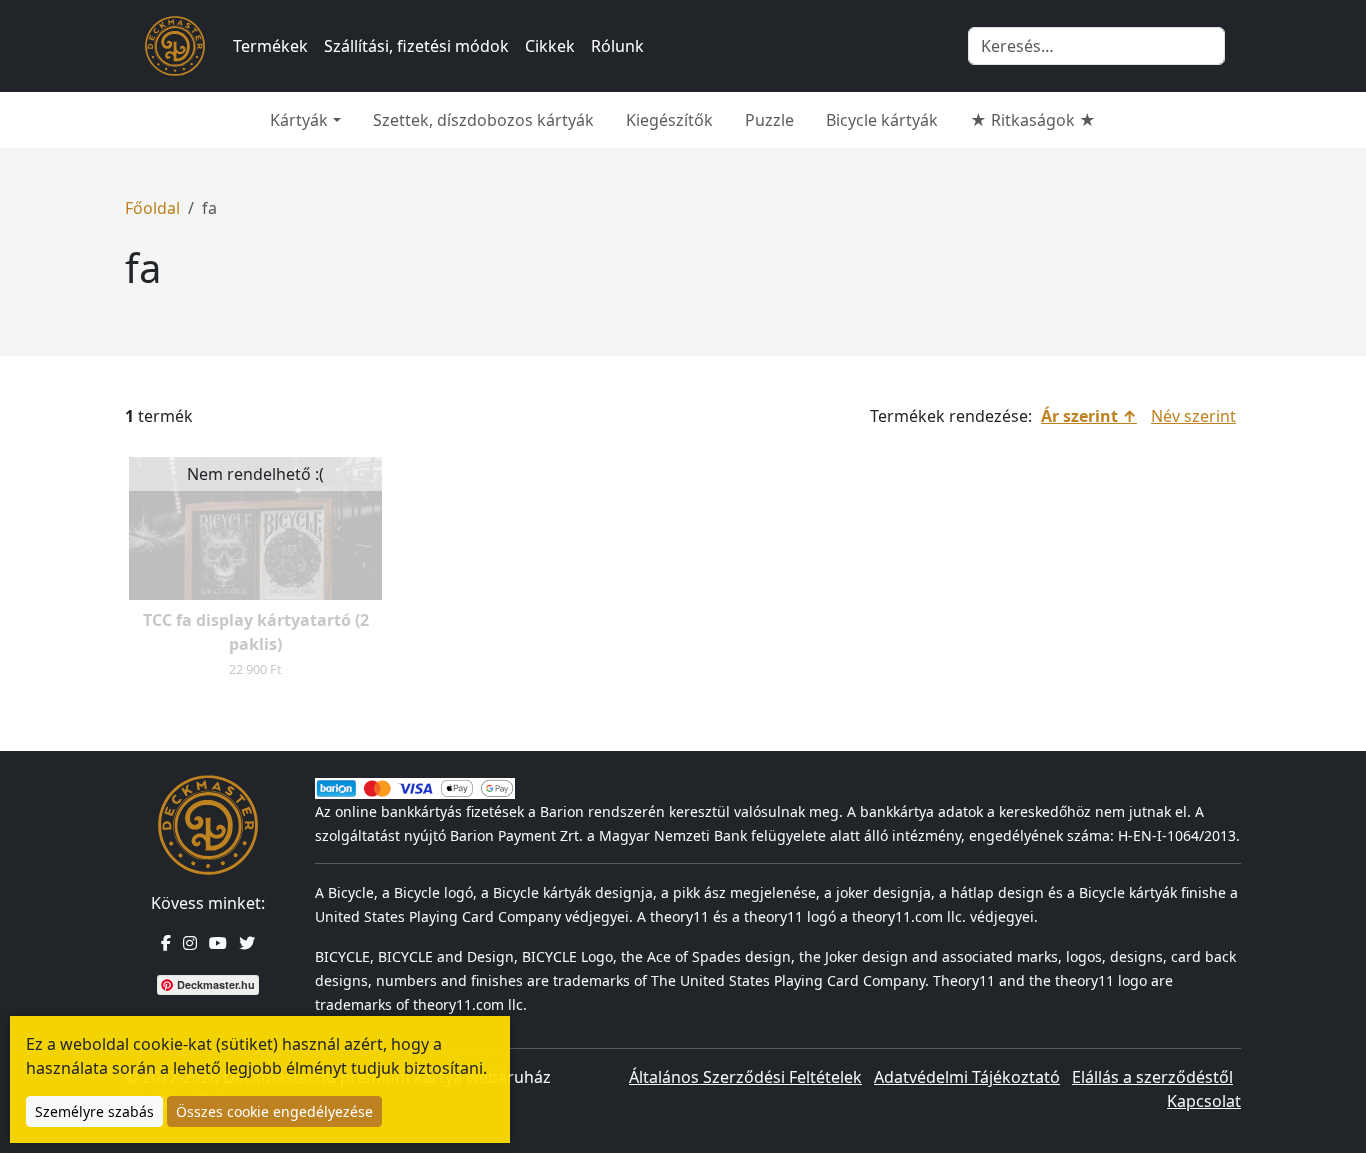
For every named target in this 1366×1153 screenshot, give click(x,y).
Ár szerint (1079, 416)
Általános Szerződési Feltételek (745, 1077)
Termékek (270, 46)
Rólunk (617, 46)
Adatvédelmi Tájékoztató (967, 1077)
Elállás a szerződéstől (1152, 1077)
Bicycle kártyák (882, 120)
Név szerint (1193, 416)
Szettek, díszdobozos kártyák (483, 120)
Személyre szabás (94, 1111)
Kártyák (299, 120)
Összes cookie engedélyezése (274, 1111)
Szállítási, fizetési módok (416, 46)
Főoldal (152, 208)
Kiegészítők (669, 120)
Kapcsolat (1204, 1101)
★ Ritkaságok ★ (1033, 120)
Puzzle (769, 120)
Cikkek (550, 46)
